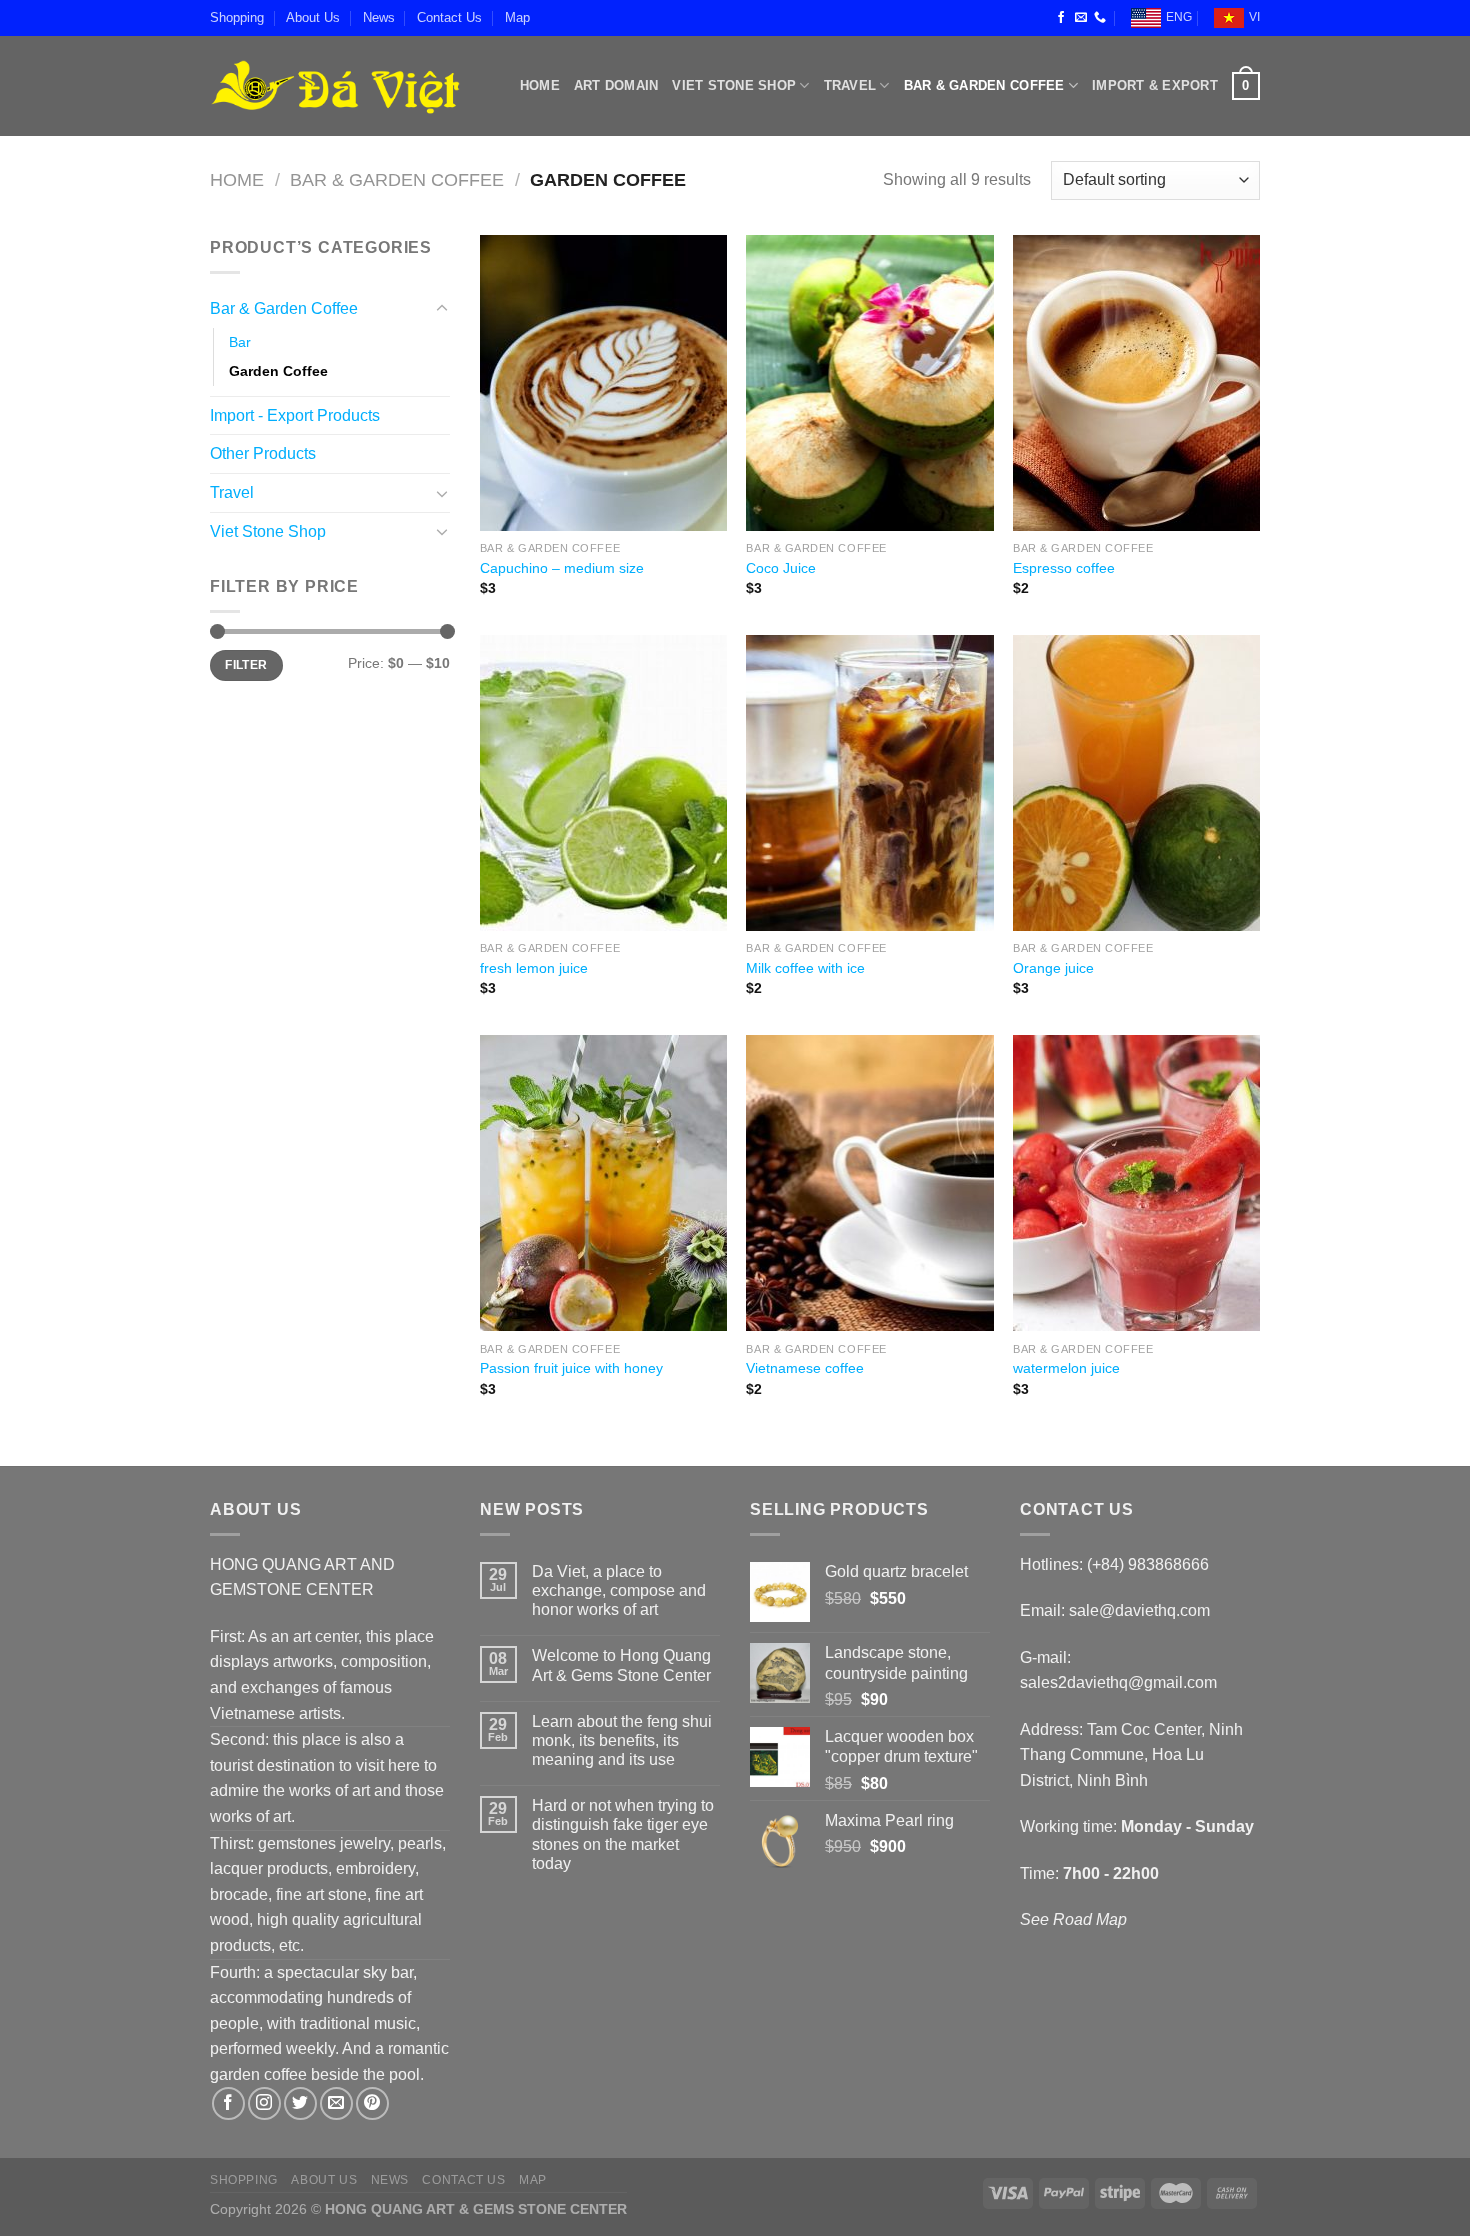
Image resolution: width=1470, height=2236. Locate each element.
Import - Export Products (295, 415)
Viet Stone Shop (734, 85)
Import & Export (1155, 85)
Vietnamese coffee (805, 1368)
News (379, 17)
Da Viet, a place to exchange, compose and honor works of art (619, 1590)
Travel (850, 85)
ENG (1179, 17)
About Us (313, 17)
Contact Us (449, 17)
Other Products (263, 453)
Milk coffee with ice (805, 968)
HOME (540, 85)
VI (1254, 17)
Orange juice (1053, 968)
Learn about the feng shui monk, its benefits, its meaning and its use (622, 1740)
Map (517, 17)
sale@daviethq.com (1139, 1610)
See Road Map (1073, 1919)
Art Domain (616, 85)
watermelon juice (1066, 1368)
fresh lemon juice (534, 968)
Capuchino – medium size (562, 568)
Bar (240, 342)
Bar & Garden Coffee (984, 85)
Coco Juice (781, 568)
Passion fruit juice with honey (571, 1368)
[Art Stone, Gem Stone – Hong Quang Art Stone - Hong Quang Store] (335, 85)
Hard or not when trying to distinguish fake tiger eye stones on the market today (623, 1834)
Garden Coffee (278, 371)
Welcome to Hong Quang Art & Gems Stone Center (621, 1665)
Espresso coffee (1064, 568)
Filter (246, 665)
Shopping (237, 17)
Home (237, 179)
